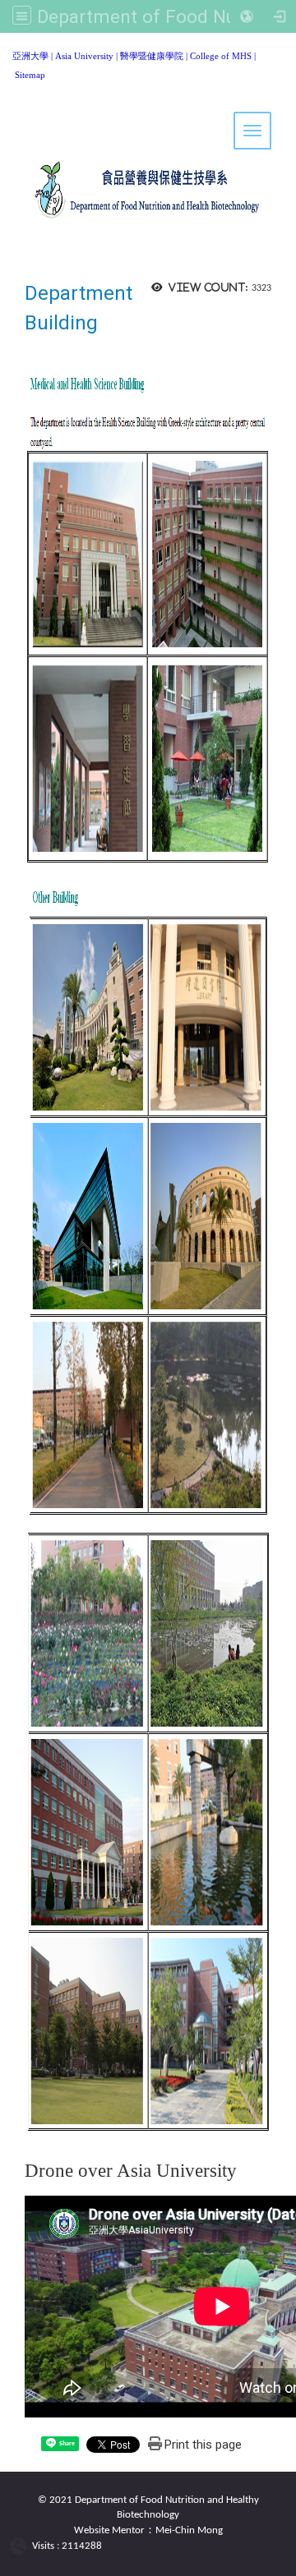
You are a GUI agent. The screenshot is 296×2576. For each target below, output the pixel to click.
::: (6, 53)
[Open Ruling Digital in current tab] (21, 2547)
